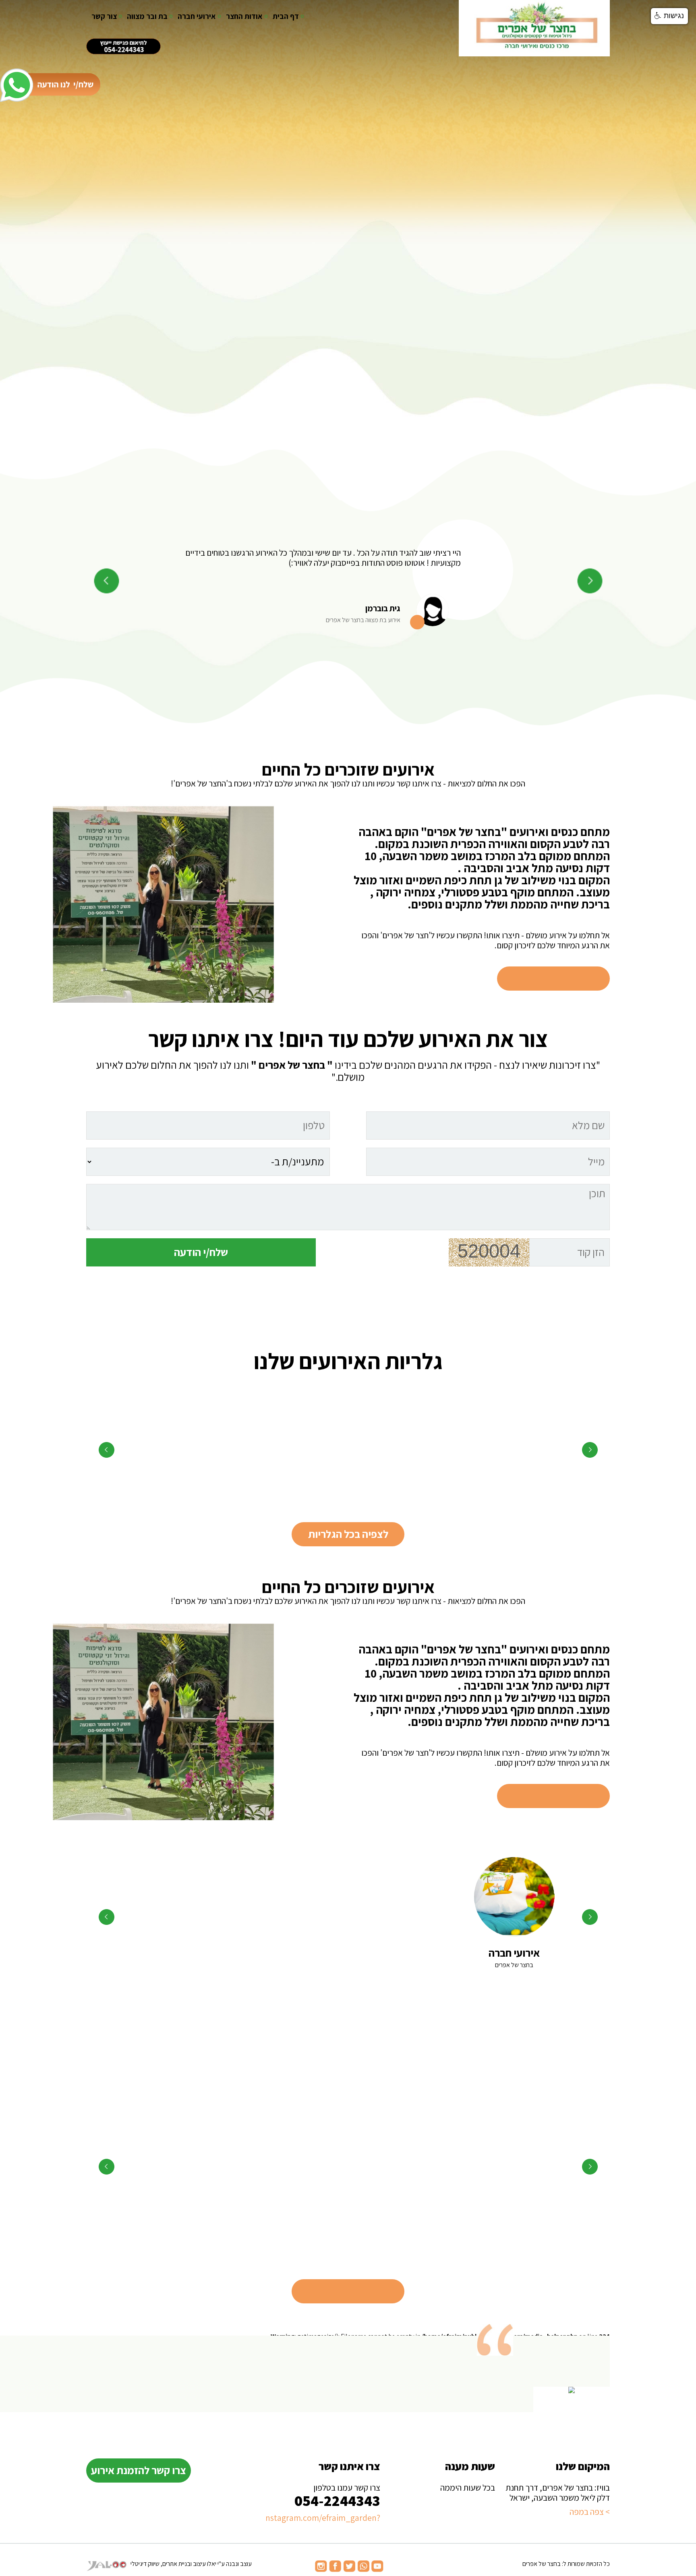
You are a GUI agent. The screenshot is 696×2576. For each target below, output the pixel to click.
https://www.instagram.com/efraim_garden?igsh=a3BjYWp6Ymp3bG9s (323, 2518)
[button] (669, 16)
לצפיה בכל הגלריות (348, 1534)
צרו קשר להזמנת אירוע (139, 2470)
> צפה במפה (590, 2512)
